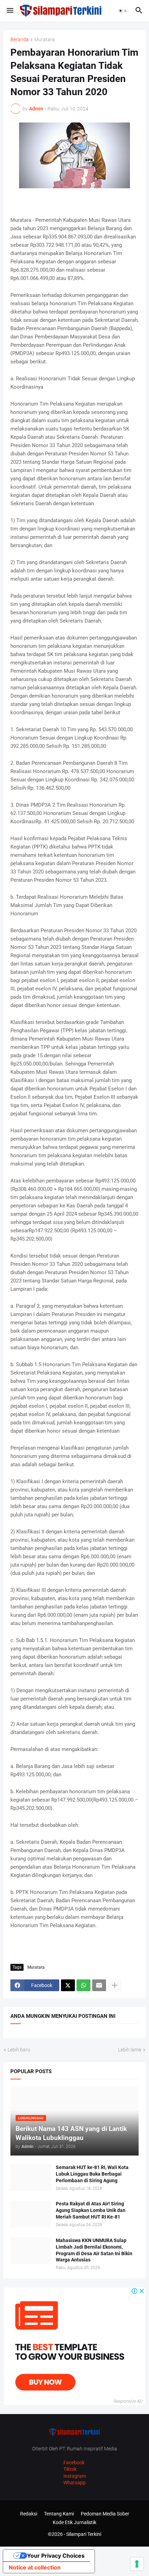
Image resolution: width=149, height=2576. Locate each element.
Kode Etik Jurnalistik (74, 2522)
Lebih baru (19, 2050)
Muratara (45, 40)
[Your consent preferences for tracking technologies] (137, 2564)
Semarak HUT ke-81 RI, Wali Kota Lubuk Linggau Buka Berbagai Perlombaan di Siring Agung (92, 2174)
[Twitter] (68, 1985)
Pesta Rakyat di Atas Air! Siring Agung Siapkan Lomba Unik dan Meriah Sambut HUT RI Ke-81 (91, 2210)
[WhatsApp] (84, 1985)
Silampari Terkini (84, 2534)
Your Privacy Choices (56, 2556)
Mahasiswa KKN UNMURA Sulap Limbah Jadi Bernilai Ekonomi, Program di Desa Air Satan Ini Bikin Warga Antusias (94, 2250)
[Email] (99, 1985)
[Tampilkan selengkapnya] (115, 1985)
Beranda (20, 40)
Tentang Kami (59, 2514)
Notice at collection (35, 2567)
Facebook (74, 2462)
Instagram (75, 2476)
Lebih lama (130, 2050)
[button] (10, 11)
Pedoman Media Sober (105, 2514)
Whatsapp (74, 2483)
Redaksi (29, 2514)
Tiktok (70, 2469)
